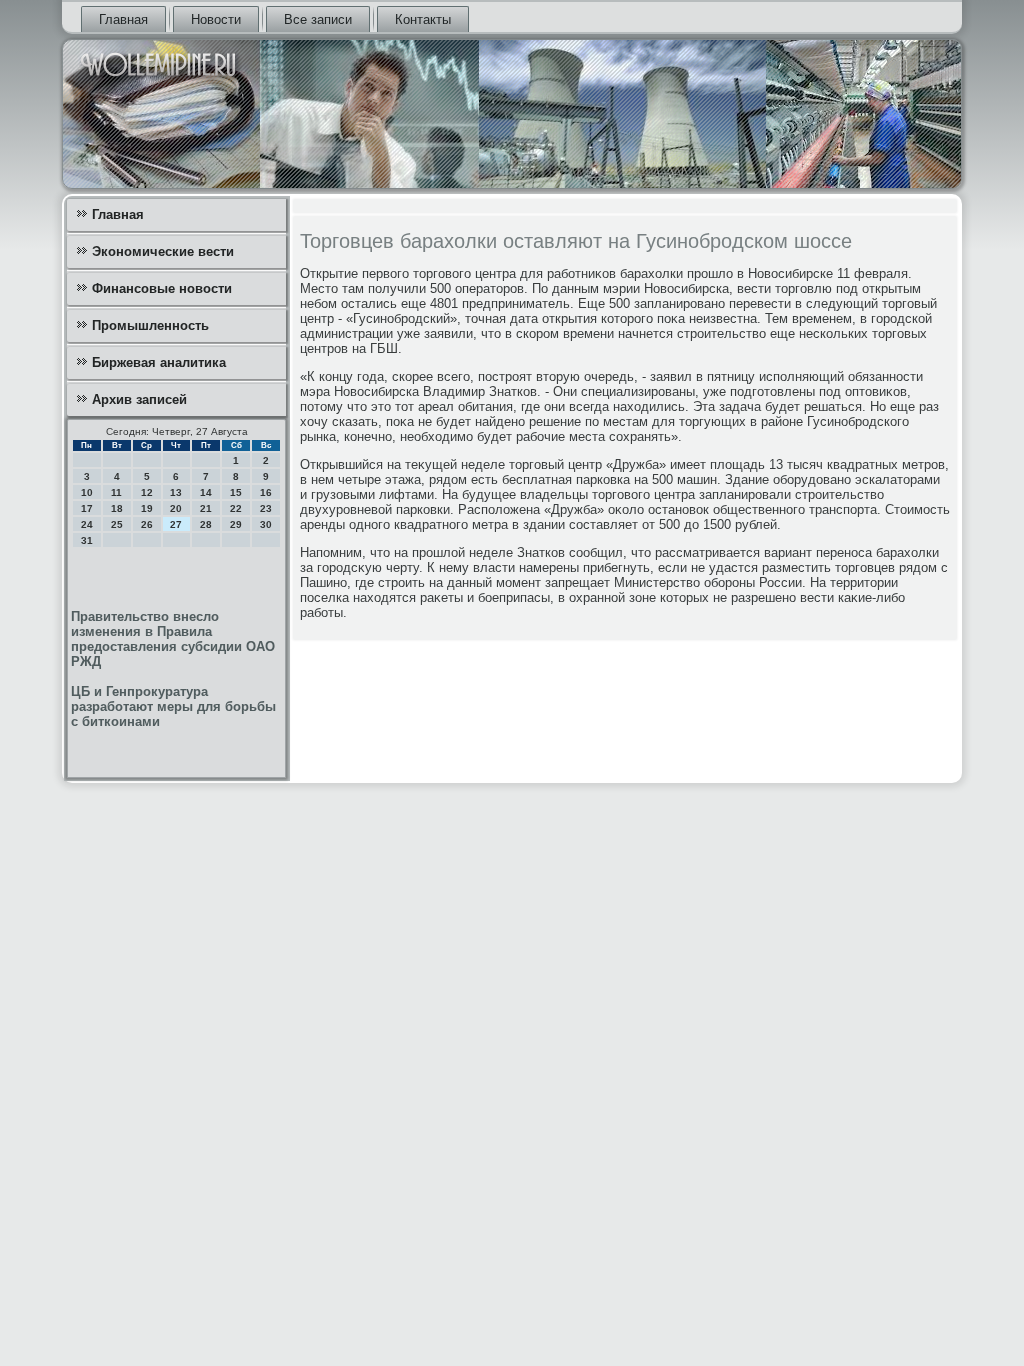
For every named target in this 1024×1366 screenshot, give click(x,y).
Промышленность (150, 325)
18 (117, 508)
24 (87, 524)
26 (147, 524)
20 (176, 508)
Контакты (423, 19)
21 (206, 508)
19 (147, 508)
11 (116, 492)
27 (176, 524)
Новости (216, 19)
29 (236, 524)
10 (87, 492)
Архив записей (139, 399)
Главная (123, 19)
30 (266, 524)
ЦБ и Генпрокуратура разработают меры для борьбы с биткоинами (173, 706)
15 (236, 492)
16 (266, 492)
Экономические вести (163, 251)
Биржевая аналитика (159, 362)
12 (147, 492)
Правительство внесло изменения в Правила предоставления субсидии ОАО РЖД (173, 639)
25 (117, 524)
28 (206, 524)
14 (206, 492)
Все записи (318, 19)
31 (87, 540)
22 (236, 508)
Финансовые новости (162, 288)
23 (266, 508)
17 (87, 508)
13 (176, 492)
